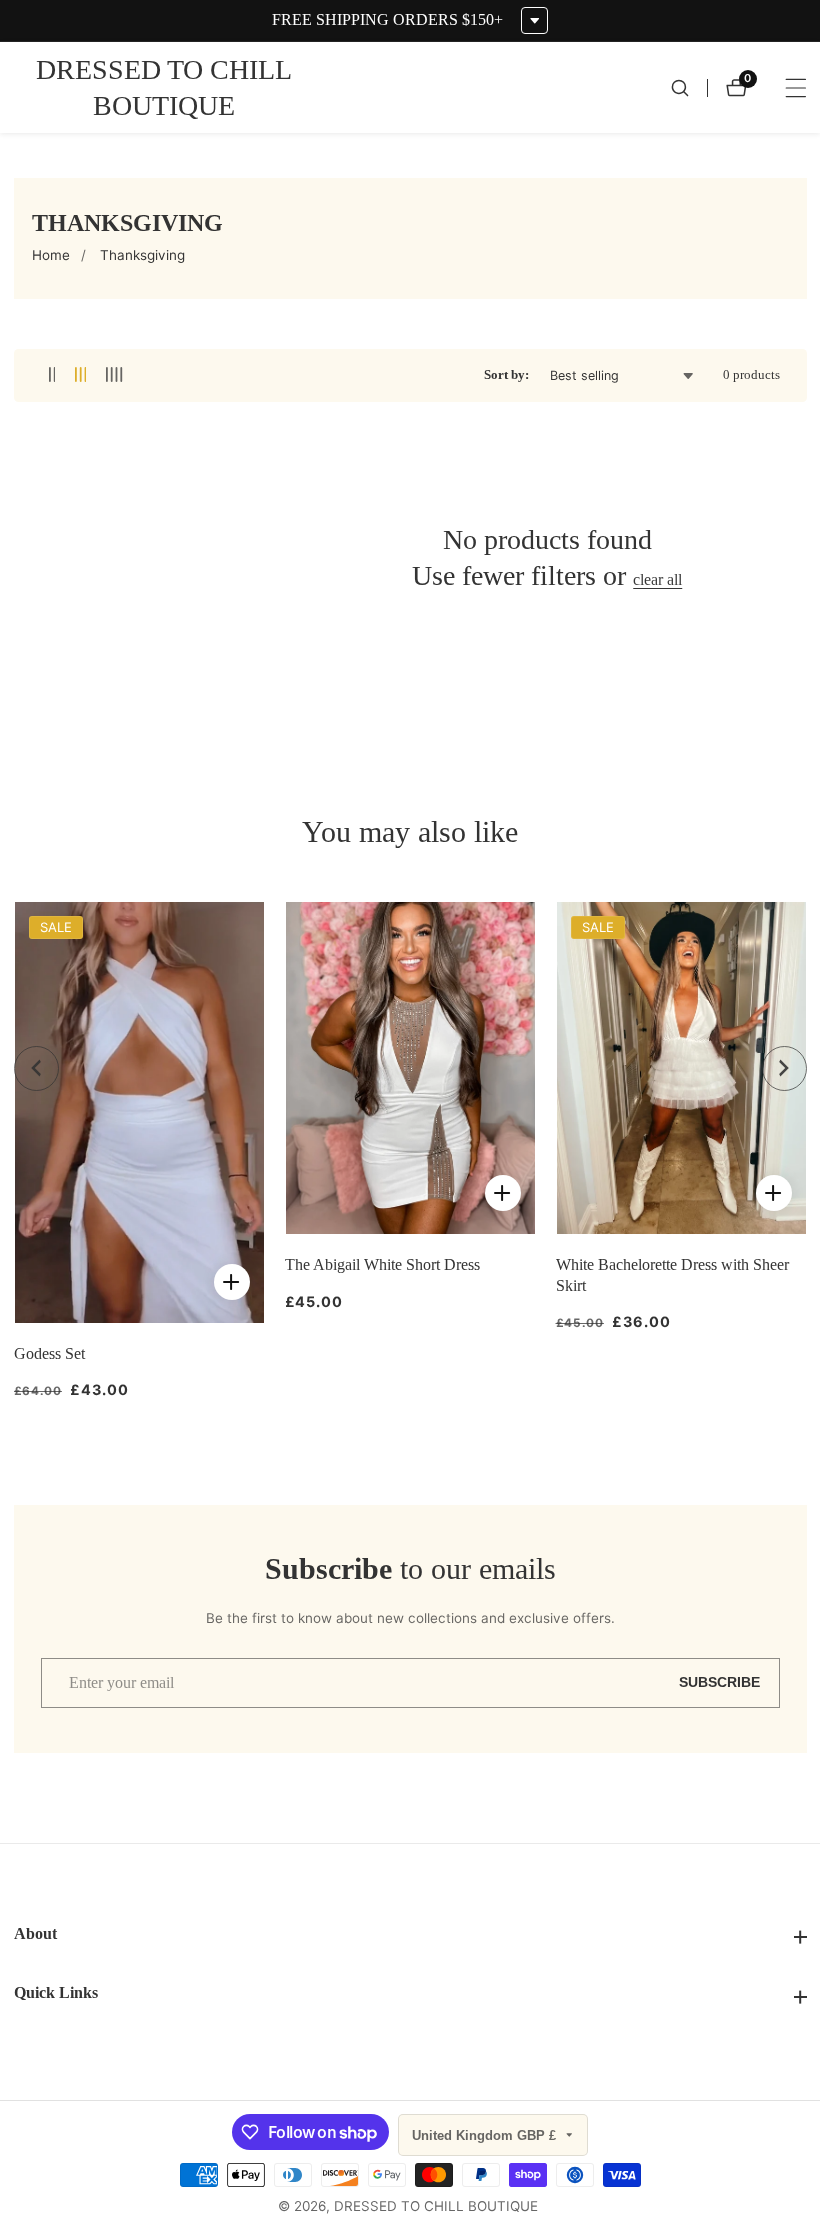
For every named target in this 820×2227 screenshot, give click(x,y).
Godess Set (49, 1353)
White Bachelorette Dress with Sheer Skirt (672, 1274)
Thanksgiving (142, 255)
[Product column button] (52, 375)
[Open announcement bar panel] (534, 20)
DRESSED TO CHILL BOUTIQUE (436, 2207)
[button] (36, 1068)
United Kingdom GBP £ (486, 2135)
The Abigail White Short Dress (382, 1264)
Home (51, 255)
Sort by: (506, 375)
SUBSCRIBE (719, 1682)
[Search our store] (689, 88)
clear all (657, 579)
